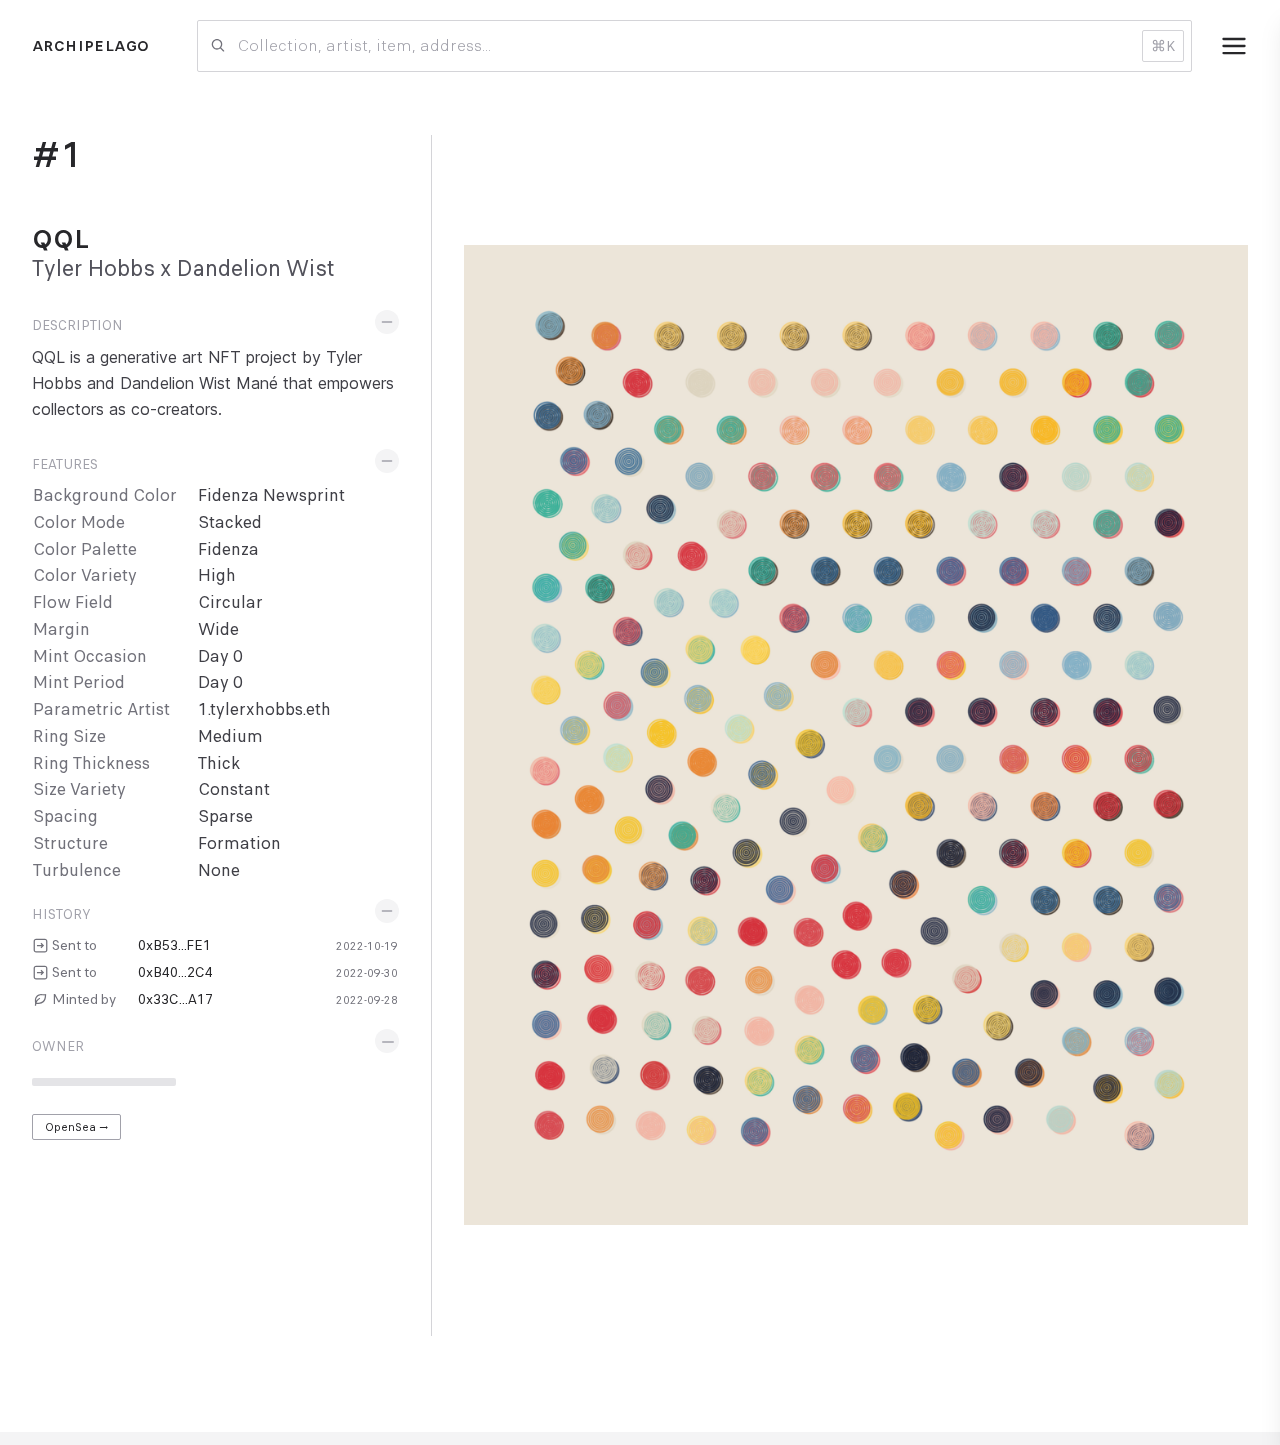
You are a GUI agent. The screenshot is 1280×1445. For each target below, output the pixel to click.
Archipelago (90, 46)
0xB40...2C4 (175, 972)
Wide (218, 629)
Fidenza (228, 549)
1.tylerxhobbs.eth (264, 709)
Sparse (225, 816)
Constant (234, 789)
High (217, 575)
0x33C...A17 (175, 999)
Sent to (74, 945)
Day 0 (220, 656)
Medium (230, 736)
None (219, 870)
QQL (60, 239)
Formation (239, 843)
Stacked (230, 522)
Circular (230, 602)
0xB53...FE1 (174, 945)
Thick (219, 763)
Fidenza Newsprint (271, 495)
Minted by (84, 999)
